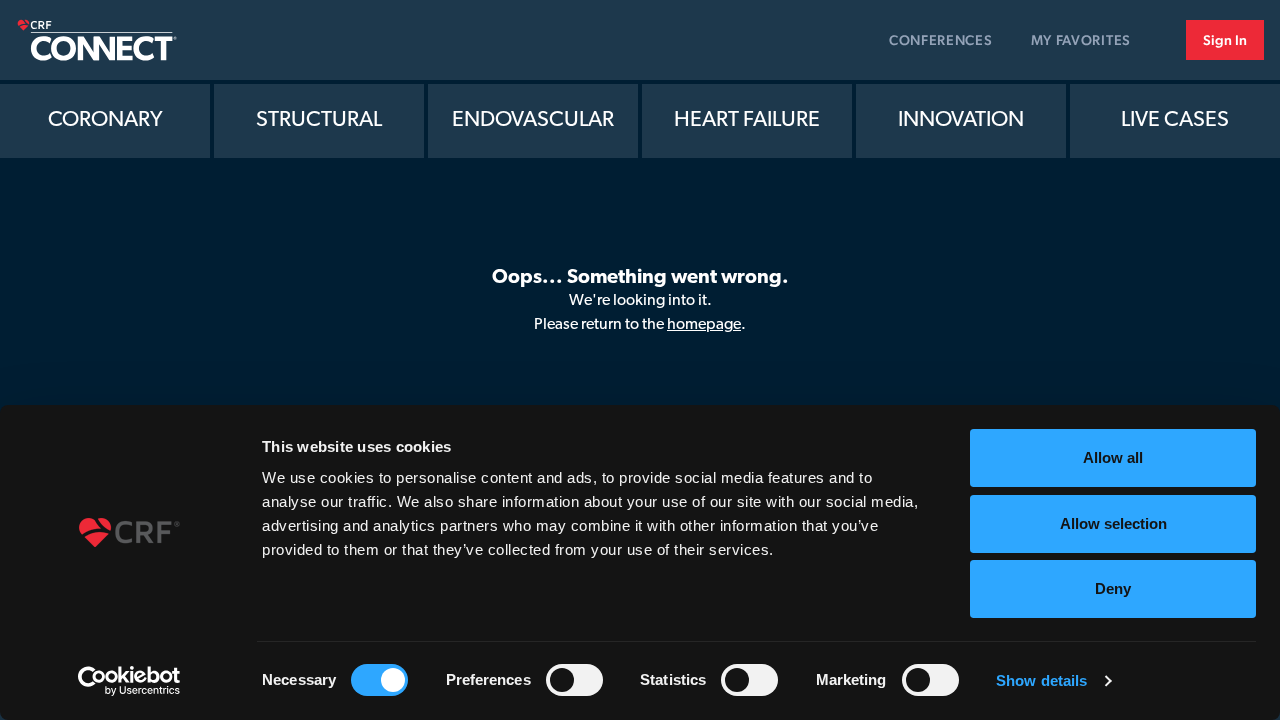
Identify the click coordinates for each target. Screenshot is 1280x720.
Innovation (961, 120)
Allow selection (1113, 523)
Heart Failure (747, 120)
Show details (1041, 680)
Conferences (941, 40)
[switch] (574, 680)
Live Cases (1175, 120)
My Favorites (1081, 40)
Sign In (1225, 40)
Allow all (1113, 457)
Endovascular (533, 120)
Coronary (105, 120)
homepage (704, 325)
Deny (1113, 588)
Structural (319, 120)
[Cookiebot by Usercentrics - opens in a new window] (129, 681)
